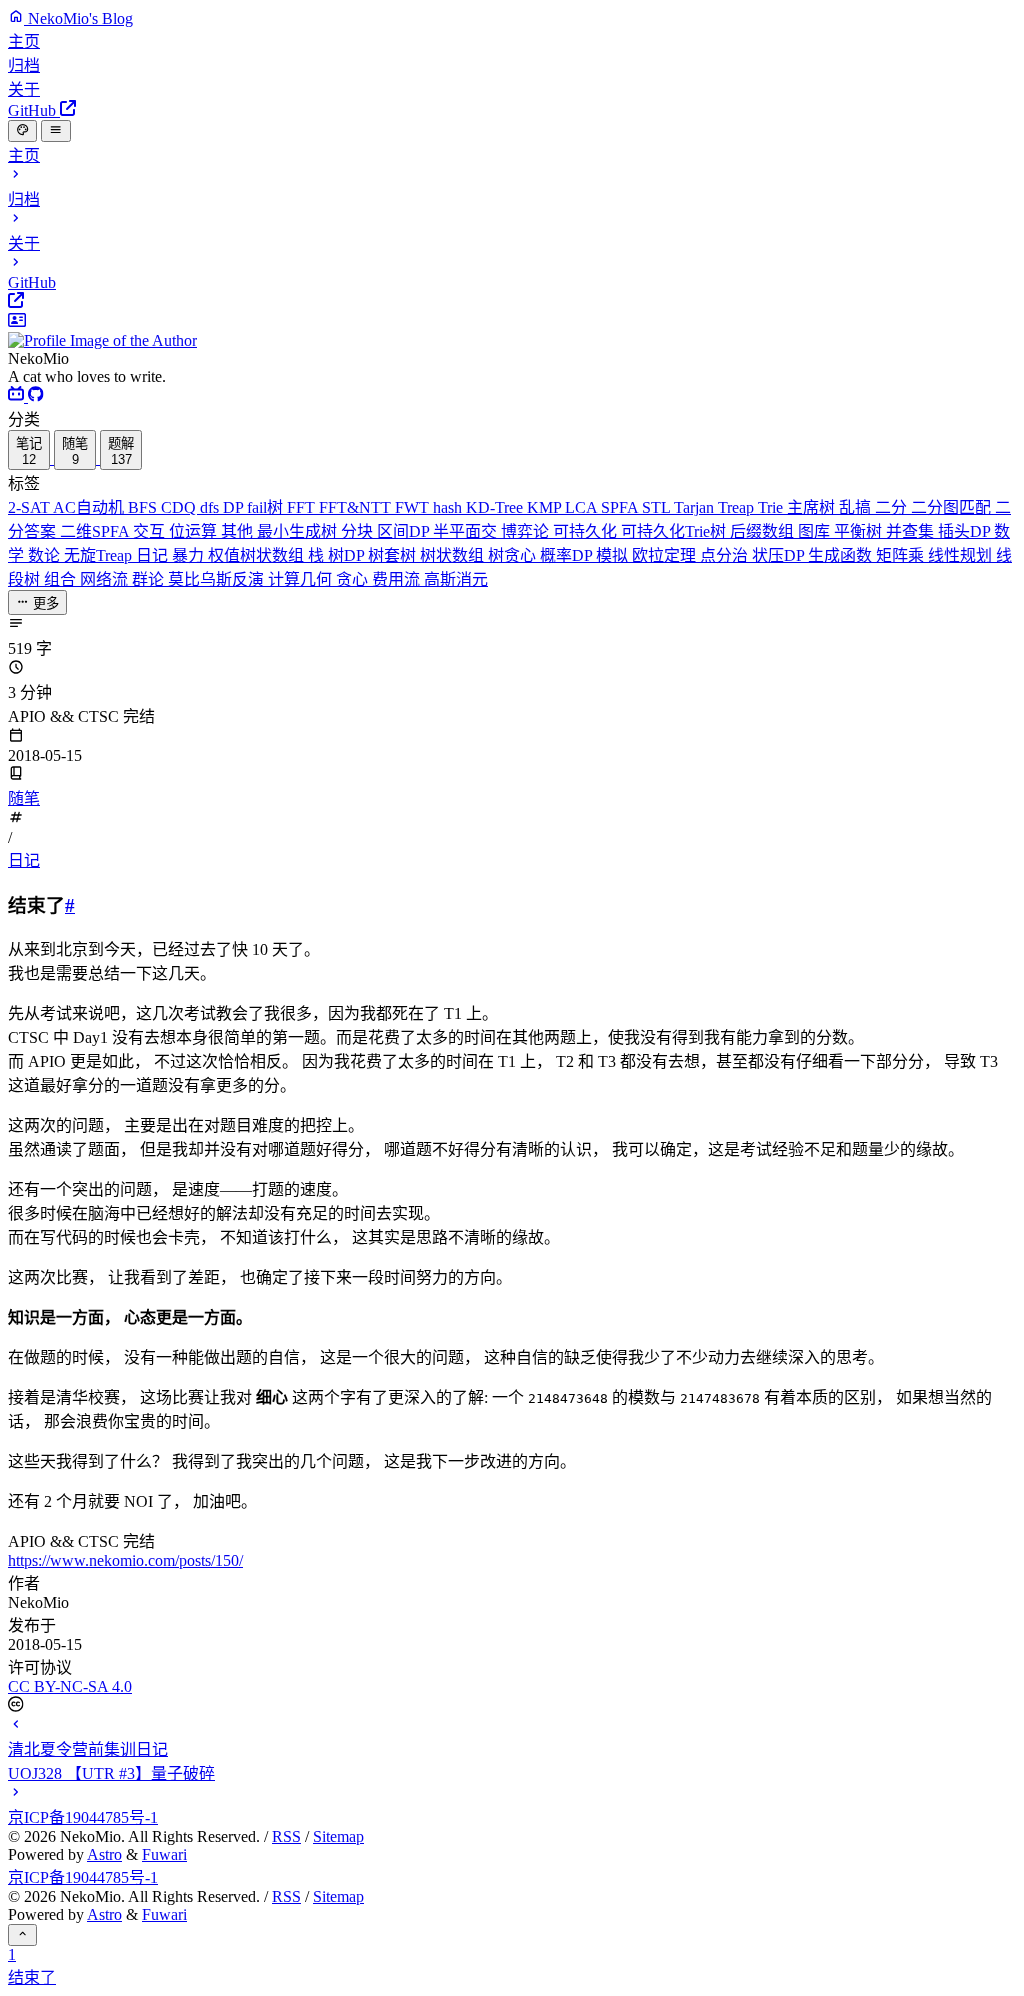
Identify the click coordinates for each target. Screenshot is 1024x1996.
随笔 (24, 798)
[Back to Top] (22, 1935)
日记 (154, 555)
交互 (151, 531)
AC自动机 (90, 507)
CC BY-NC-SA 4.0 (70, 1686)
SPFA (621, 507)
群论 (150, 579)
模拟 (614, 555)
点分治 (726, 555)
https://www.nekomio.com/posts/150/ (125, 1560)
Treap (738, 507)
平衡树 (860, 531)
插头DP (966, 531)
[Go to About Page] (512, 331)
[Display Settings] (22, 131)
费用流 (398, 579)
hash (449, 507)
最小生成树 (299, 531)
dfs (211, 507)
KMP (546, 507)
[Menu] (55, 131)
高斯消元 (456, 579)
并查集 (912, 531)
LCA (583, 507)
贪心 (354, 579)
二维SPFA (96, 531)
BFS (144, 507)
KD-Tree (496, 507)
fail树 (267, 507)
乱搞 (857, 507)
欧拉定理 (666, 555)
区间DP (405, 531)
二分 (893, 507)
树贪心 (514, 555)
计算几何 (302, 579)
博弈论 (527, 531)
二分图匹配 (953, 507)
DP (235, 507)
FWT (414, 507)
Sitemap (338, 1836)
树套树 (394, 555)
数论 (46, 555)
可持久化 (587, 531)
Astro (104, 1854)
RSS (286, 1836)
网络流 (106, 579)
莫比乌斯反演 (218, 579)
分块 (359, 531)
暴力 (190, 555)
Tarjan (696, 507)
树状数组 (454, 555)
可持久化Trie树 (675, 531)
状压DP (780, 555)
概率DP (568, 555)
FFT (303, 507)
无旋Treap (100, 555)
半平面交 (467, 531)
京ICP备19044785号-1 (83, 1817)
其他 (239, 531)
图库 (816, 531)
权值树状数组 (258, 555)
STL (658, 507)
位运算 (195, 531)
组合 (62, 579)
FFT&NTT (357, 507)
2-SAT (30, 507)
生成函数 (842, 555)
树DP (348, 555)
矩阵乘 (902, 555)
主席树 (813, 507)
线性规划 (962, 555)
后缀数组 (764, 531)
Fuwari (164, 1854)
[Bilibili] (18, 396)
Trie (772, 507)
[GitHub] (36, 396)
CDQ (180, 507)
